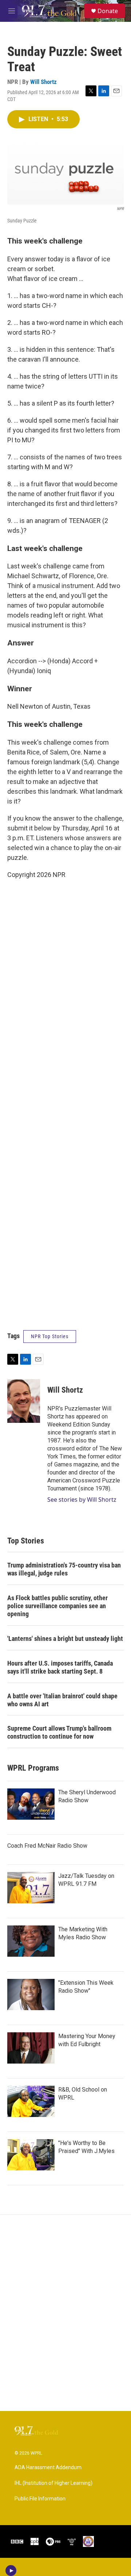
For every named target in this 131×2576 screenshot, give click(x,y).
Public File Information (40, 2499)
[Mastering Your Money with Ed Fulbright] (31, 2048)
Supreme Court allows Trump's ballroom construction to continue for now (59, 1732)
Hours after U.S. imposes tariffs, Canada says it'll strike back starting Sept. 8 (60, 1667)
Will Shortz (43, 82)
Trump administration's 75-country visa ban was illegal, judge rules (64, 1569)
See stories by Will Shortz (82, 1500)
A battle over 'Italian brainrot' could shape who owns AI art (62, 1700)
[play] (11, 2571)
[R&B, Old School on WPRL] (31, 2101)
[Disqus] (65, 2313)
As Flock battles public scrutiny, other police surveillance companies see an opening (57, 1606)
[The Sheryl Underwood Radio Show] (31, 1804)
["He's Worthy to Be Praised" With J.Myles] (31, 2155)
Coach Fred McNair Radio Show (47, 1846)
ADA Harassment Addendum (48, 2468)
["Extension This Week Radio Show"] (31, 1995)
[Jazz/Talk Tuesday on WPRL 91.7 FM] (31, 1888)
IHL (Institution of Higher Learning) (53, 2483)
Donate (108, 11)
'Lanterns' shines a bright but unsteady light (65, 1639)
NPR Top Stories (50, 1336)
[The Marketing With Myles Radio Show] (31, 1941)
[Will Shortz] (24, 1401)
